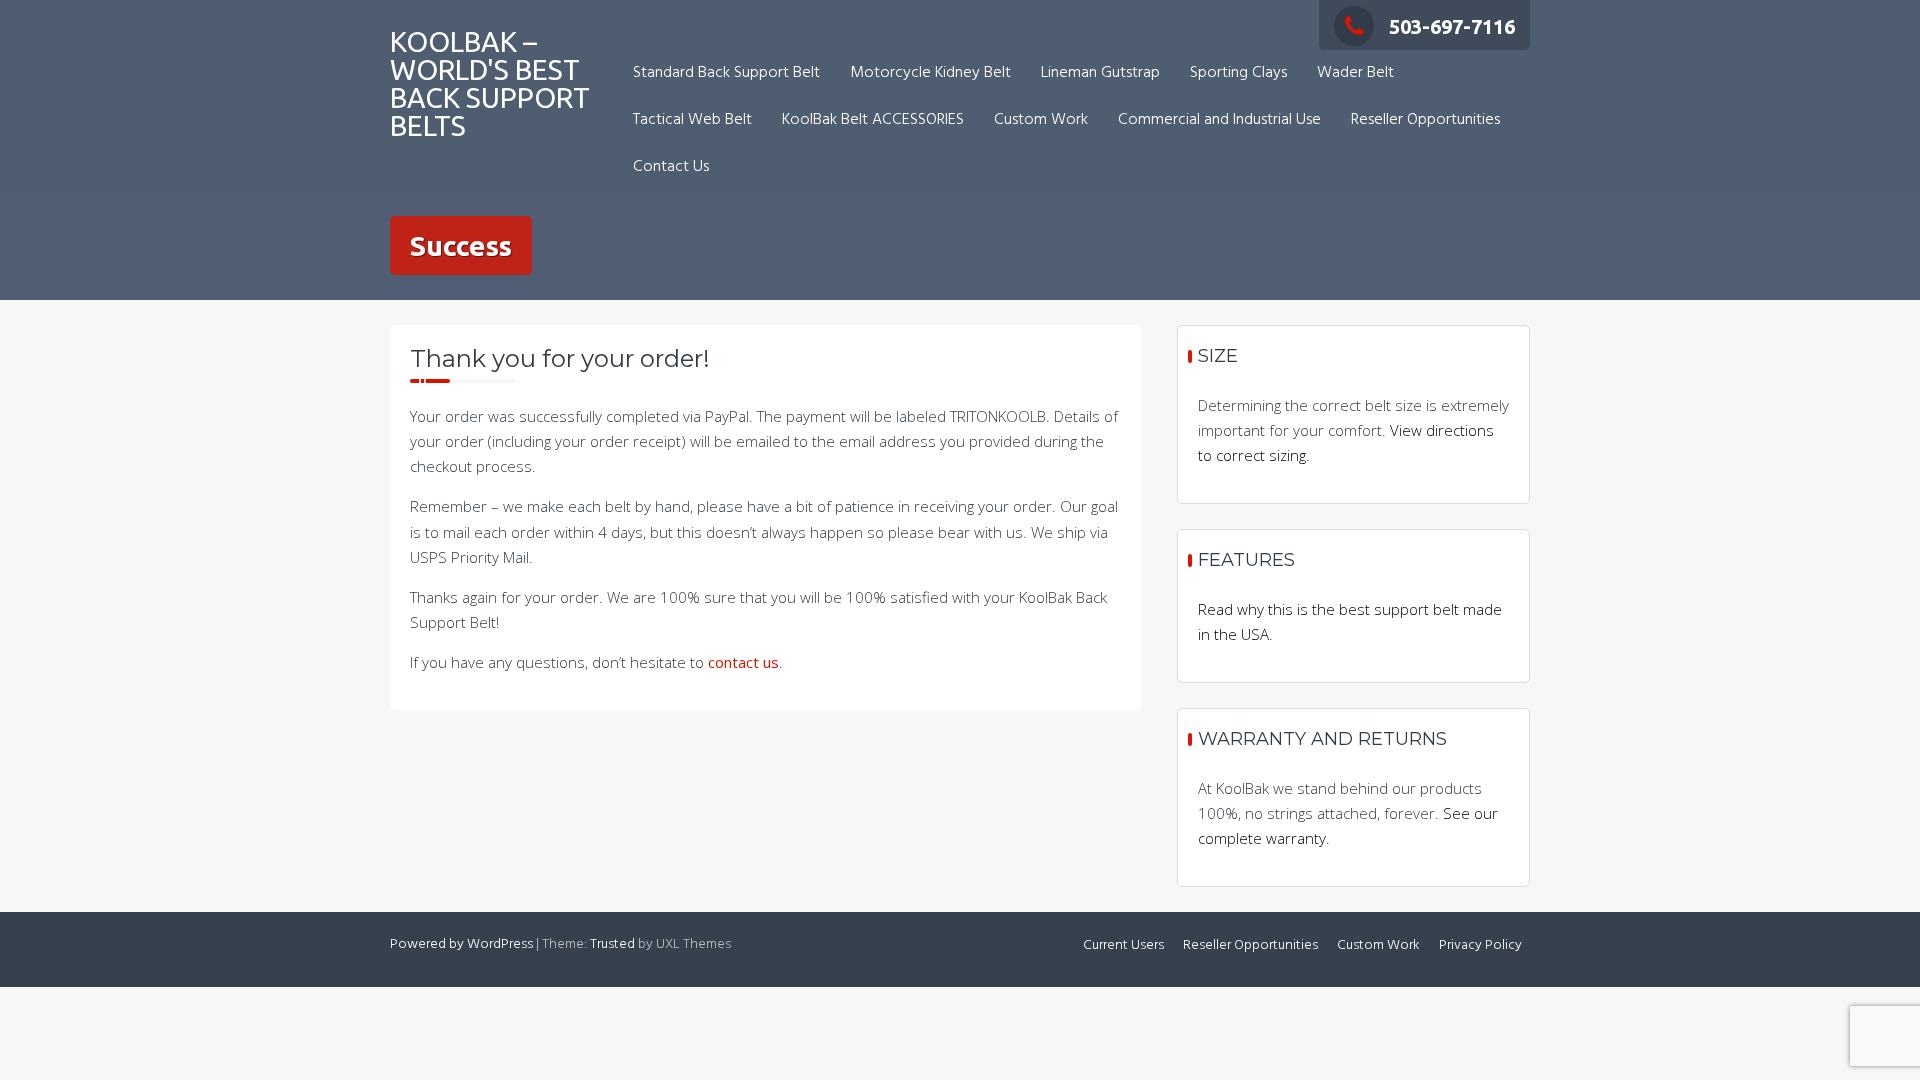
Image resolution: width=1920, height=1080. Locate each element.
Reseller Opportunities (1425, 120)
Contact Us (671, 167)
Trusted (612, 944)
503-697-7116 (1452, 26)
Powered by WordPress (461, 944)
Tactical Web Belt (692, 120)
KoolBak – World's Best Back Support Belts (490, 83)
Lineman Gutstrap (1100, 73)
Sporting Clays (1238, 73)
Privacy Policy (1480, 945)
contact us (743, 662)
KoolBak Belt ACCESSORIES (873, 120)
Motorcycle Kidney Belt (930, 73)
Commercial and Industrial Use (1219, 120)
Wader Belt (1355, 73)
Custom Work (1041, 120)
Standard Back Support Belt (726, 73)
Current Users (1123, 945)
